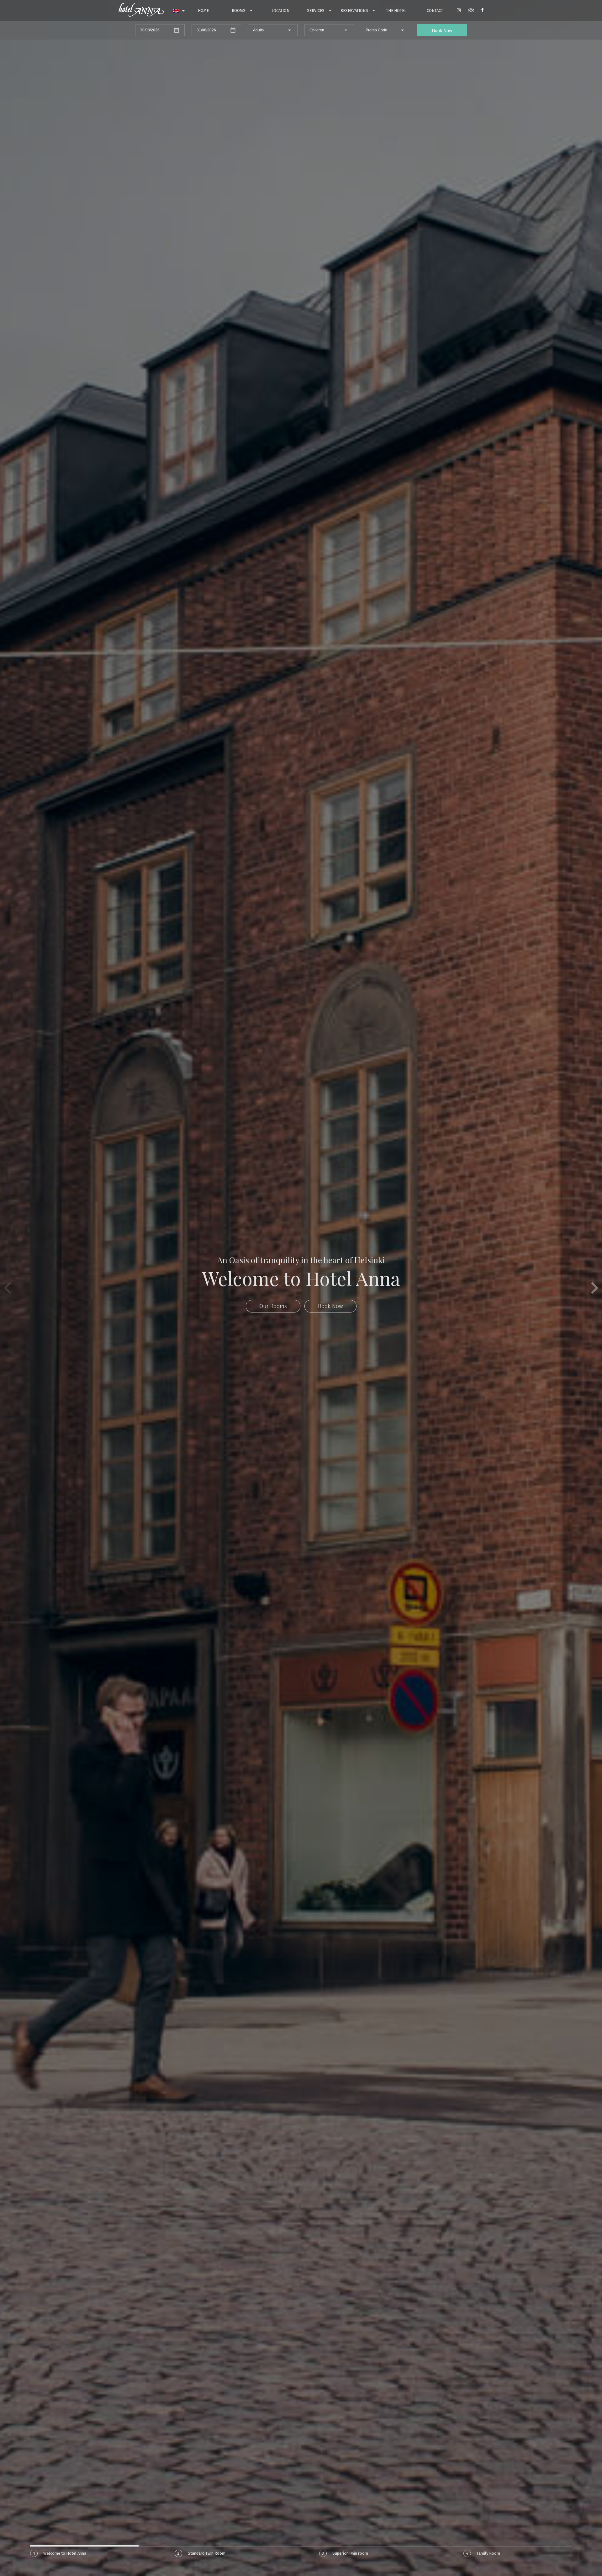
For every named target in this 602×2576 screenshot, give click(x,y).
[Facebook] (482, 11)
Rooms (239, 11)
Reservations (355, 11)
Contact (435, 11)
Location (280, 11)
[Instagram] (459, 11)
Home (203, 11)
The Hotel (396, 11)
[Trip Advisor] (471, 11)
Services (316, 11)
